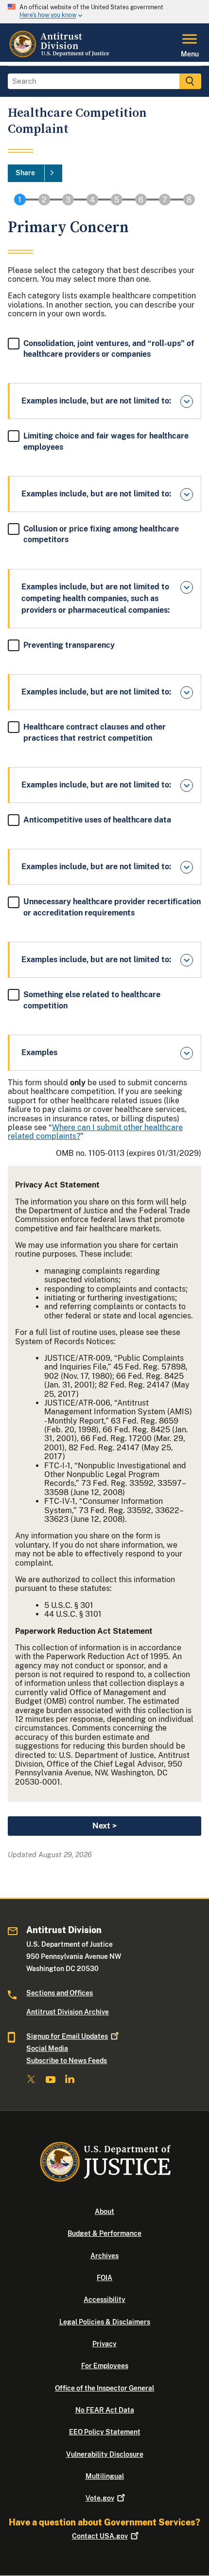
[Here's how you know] (104, 12)
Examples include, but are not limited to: (96, 401)
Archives (104, 2256)
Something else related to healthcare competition (92, 1000)
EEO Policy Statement (105, 2432)
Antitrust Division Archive (68, 2012)
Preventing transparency (69, 645)
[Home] (60, 56)
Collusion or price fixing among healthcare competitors (101, 534)
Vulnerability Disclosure (105, 2454)
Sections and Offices (60, 1993)
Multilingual (105, 2476)
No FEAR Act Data (105, 2410)
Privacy (104, 2344)
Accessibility (104, 2300)
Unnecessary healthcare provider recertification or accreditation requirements (112, 907)
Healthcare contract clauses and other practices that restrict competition (95, 732)
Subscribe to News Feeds (67, 2061)
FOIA (104, 2278)
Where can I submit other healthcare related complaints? (95, 1132)
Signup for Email (67, 2036)
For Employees (105, 2366)
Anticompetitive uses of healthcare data (97, 820)
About (104, 2211)
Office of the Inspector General (104, 2388)
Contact (100, 2536)
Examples (39, 1052)
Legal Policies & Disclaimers (105, 2322)
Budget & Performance (104, 2233)
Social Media (47, 2048)
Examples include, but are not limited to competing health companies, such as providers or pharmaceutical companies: (96, 598)
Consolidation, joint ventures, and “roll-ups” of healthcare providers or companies (109, 349)
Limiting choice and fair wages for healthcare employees (106, 441)
